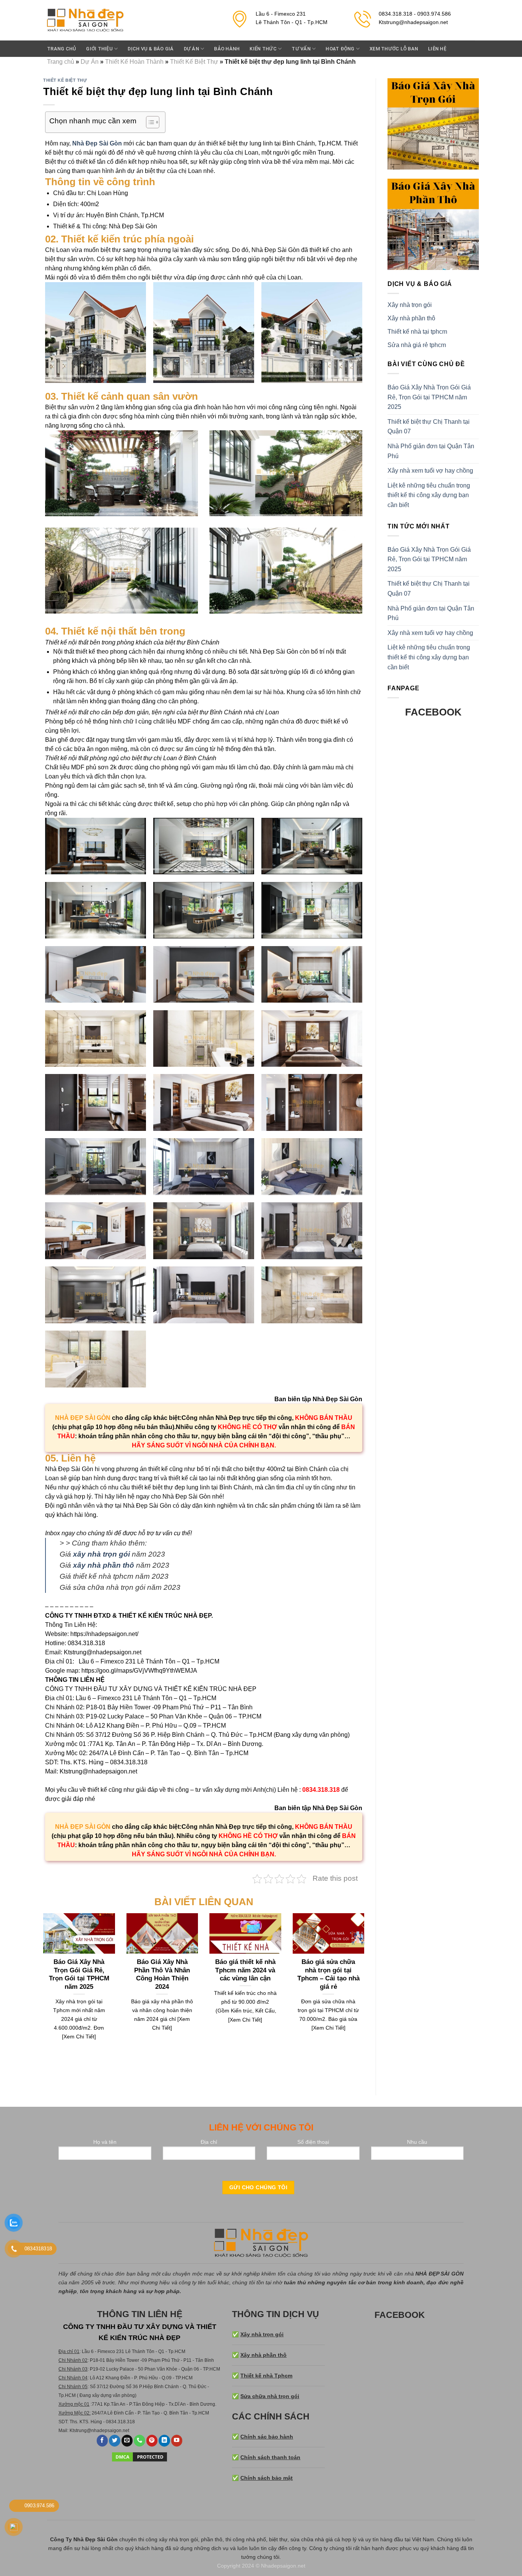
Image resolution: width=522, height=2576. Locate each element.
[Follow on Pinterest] (152, 2441)
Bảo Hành (227, 49)
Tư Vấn (301, 49)
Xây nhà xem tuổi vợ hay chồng (430, 471)
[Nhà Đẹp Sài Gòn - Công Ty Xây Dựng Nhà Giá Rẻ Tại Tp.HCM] (85, 20)
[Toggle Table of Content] (149, 122)
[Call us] (139, 2441)
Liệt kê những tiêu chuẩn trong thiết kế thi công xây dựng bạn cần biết (429, 495)
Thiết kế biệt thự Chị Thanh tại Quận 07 (429, 427)
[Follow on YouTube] (177, 2441)
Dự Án (90, 62)
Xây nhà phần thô (411, 318)
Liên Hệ (437, 49)
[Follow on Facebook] (102, 2441)
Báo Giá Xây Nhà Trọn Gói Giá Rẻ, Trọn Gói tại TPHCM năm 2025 (429, 397)
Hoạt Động (340, 49)
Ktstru (75, 2431)
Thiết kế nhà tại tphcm (417, 332)
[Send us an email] (127, 2441)
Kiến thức (263, 49)
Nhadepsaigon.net (283, 2566)
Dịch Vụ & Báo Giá (151, 49)
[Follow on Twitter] (115, 2441)
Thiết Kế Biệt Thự (194, 62)
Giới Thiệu (99, 49)
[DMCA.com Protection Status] (139, 2456)
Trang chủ (62, 49)
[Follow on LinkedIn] (164, 2441)
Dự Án (191, 49)
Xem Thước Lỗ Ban (394, 49)
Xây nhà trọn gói (410, 305)
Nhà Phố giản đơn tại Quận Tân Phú (431, 451)
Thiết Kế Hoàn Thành (134, 62)
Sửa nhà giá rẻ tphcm (417, 345)
